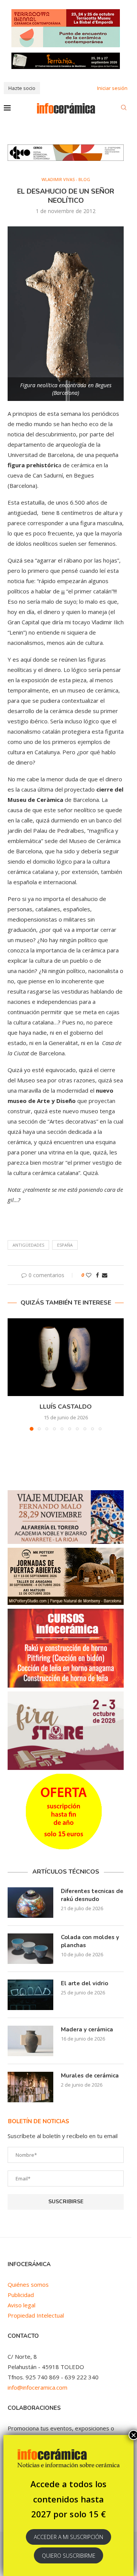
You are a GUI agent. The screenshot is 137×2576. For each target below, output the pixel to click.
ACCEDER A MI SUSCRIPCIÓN (68, 2537)
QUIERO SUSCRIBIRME (69, 2556)
